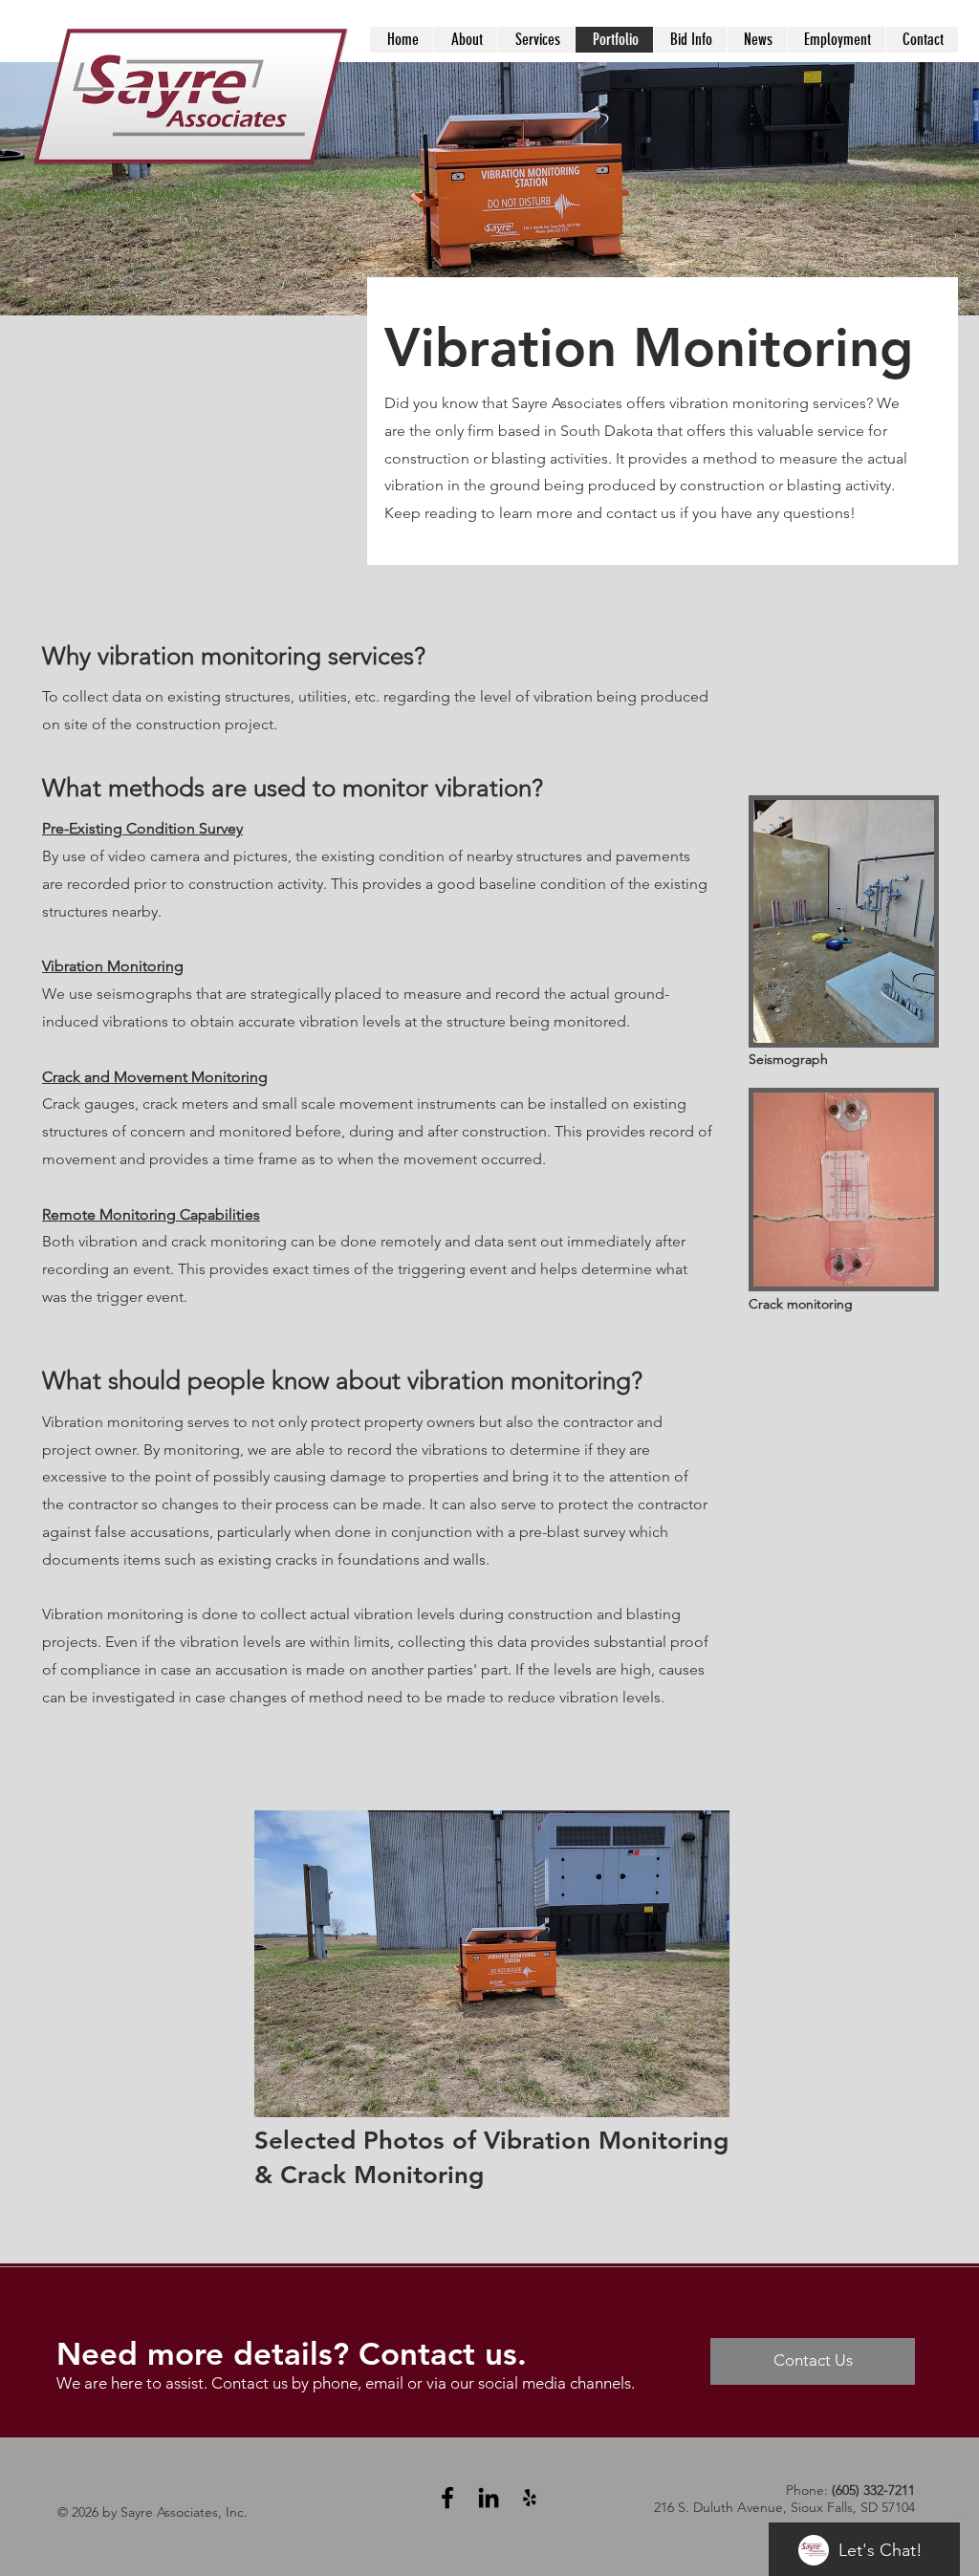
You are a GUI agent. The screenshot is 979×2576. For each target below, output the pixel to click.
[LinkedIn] (489, 2498)
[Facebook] (447, 2498)
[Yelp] (530, 2498)
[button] (492, 1964)
